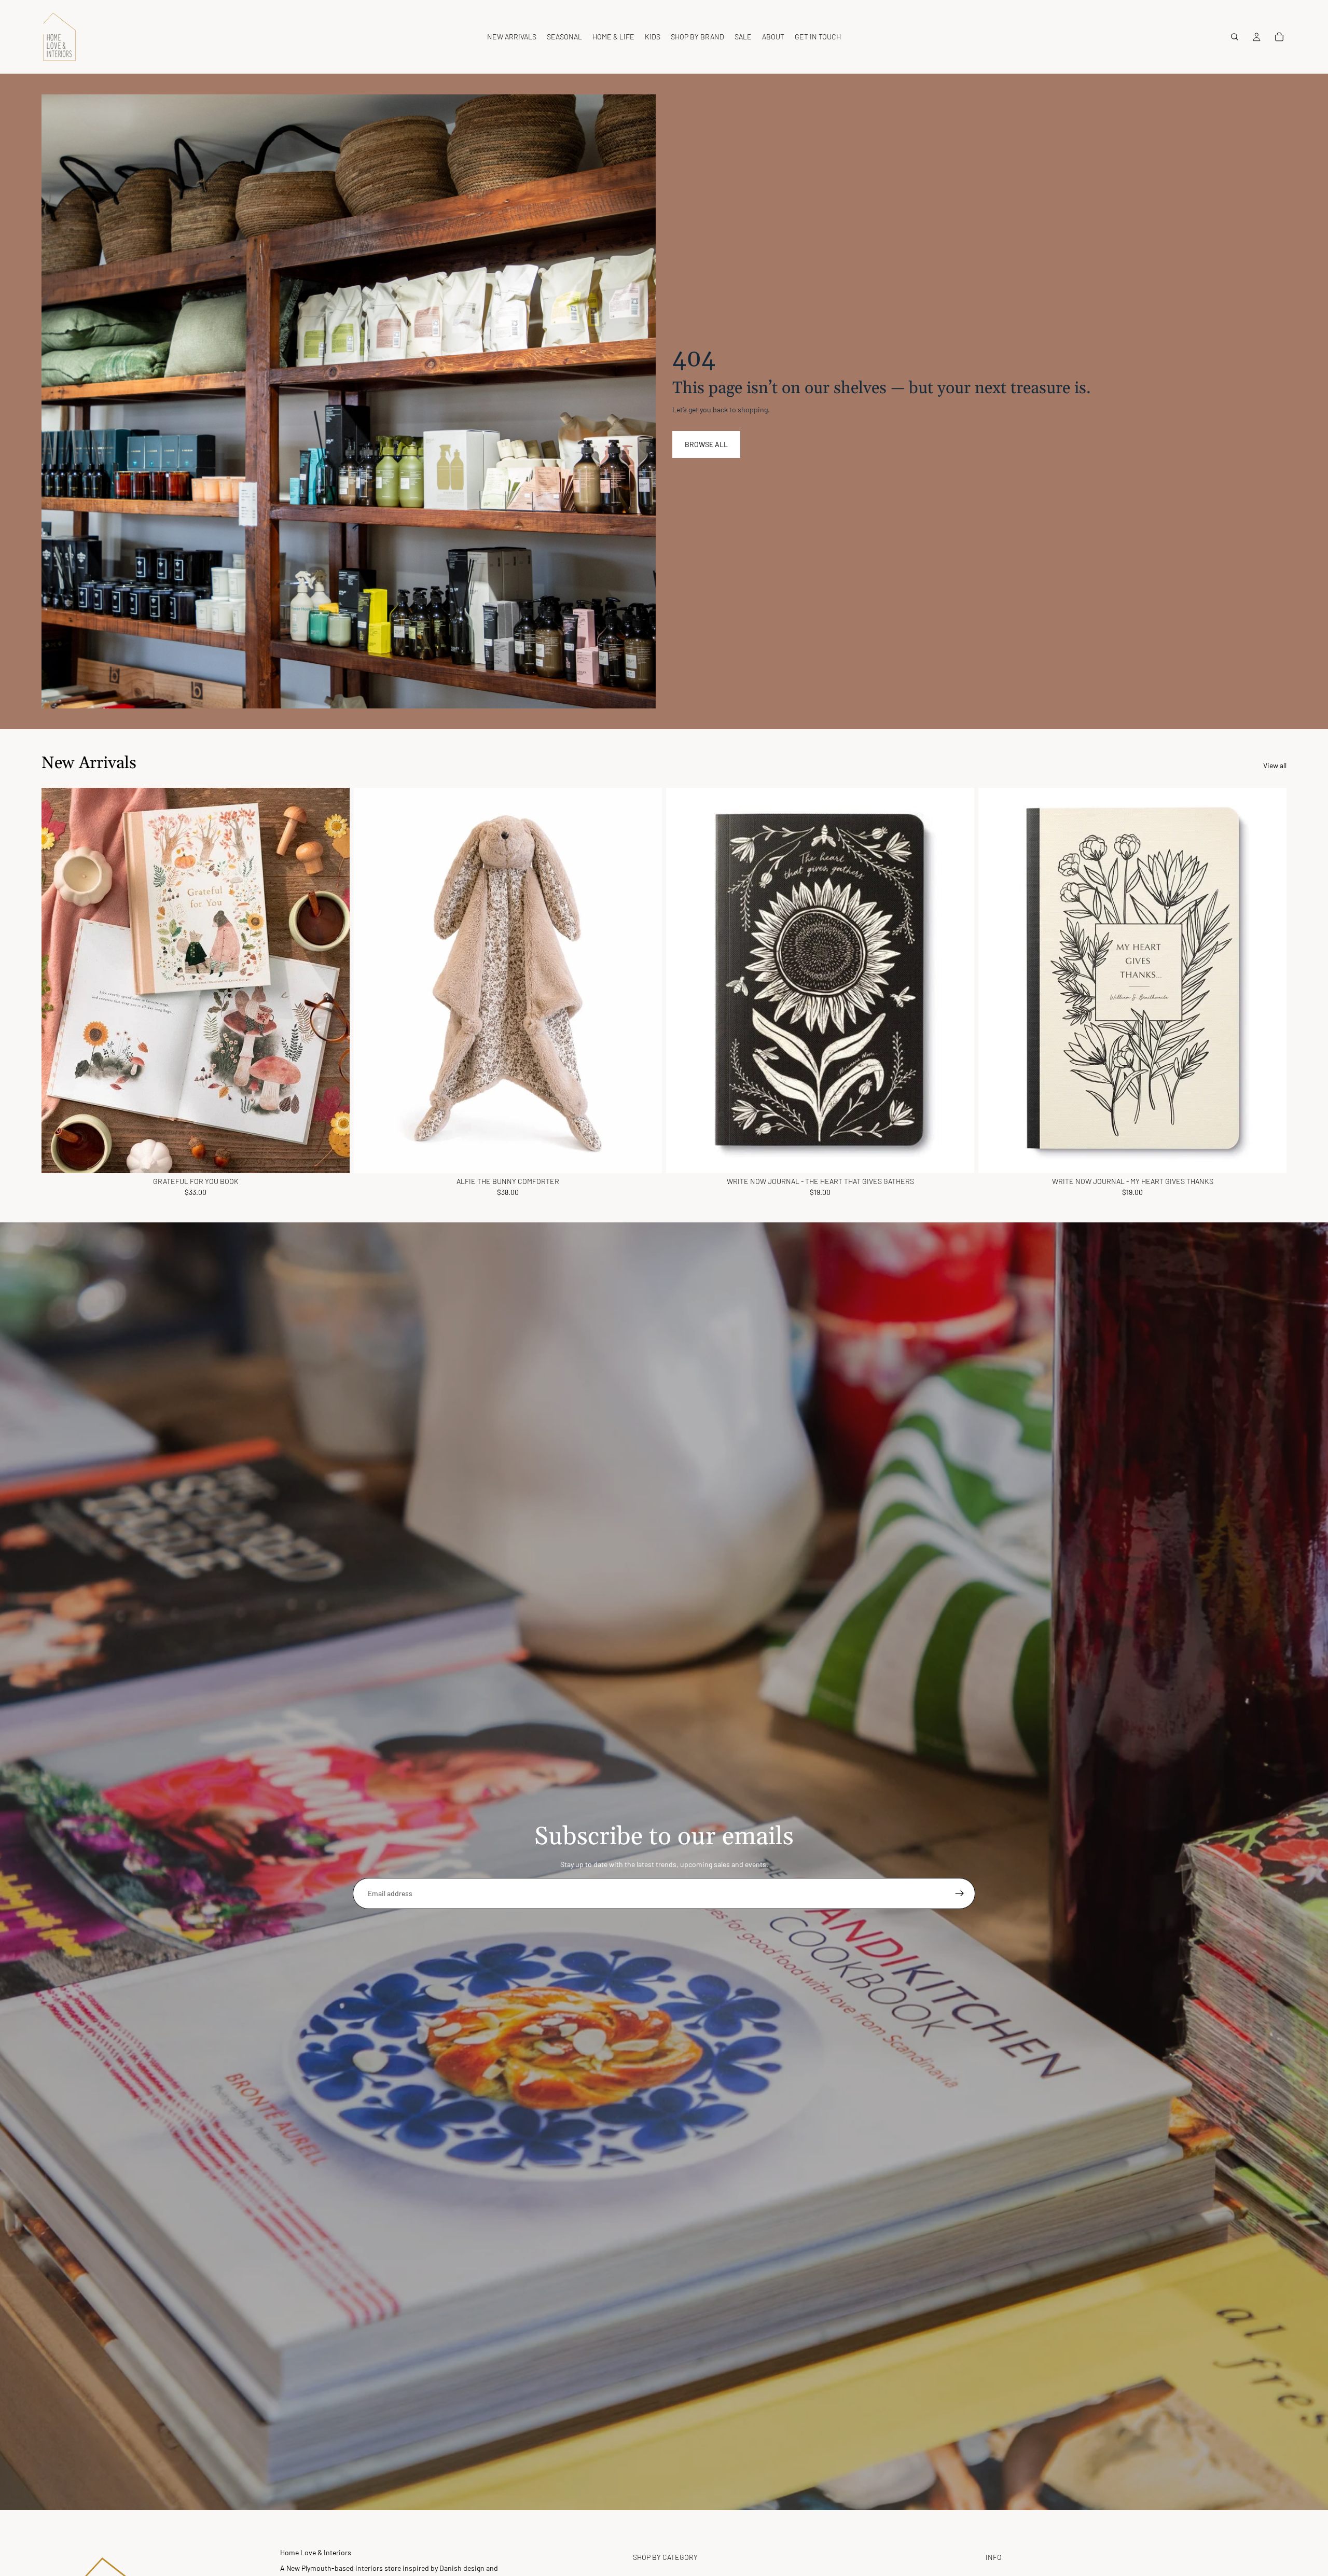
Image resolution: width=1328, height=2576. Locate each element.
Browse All (706, 444)
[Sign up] (960, 1893)
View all (1275, 765)
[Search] (1235, 37)
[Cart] (1279, 37)
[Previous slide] (57, 980)
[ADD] (334, 1157)
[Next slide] (334, 980)
